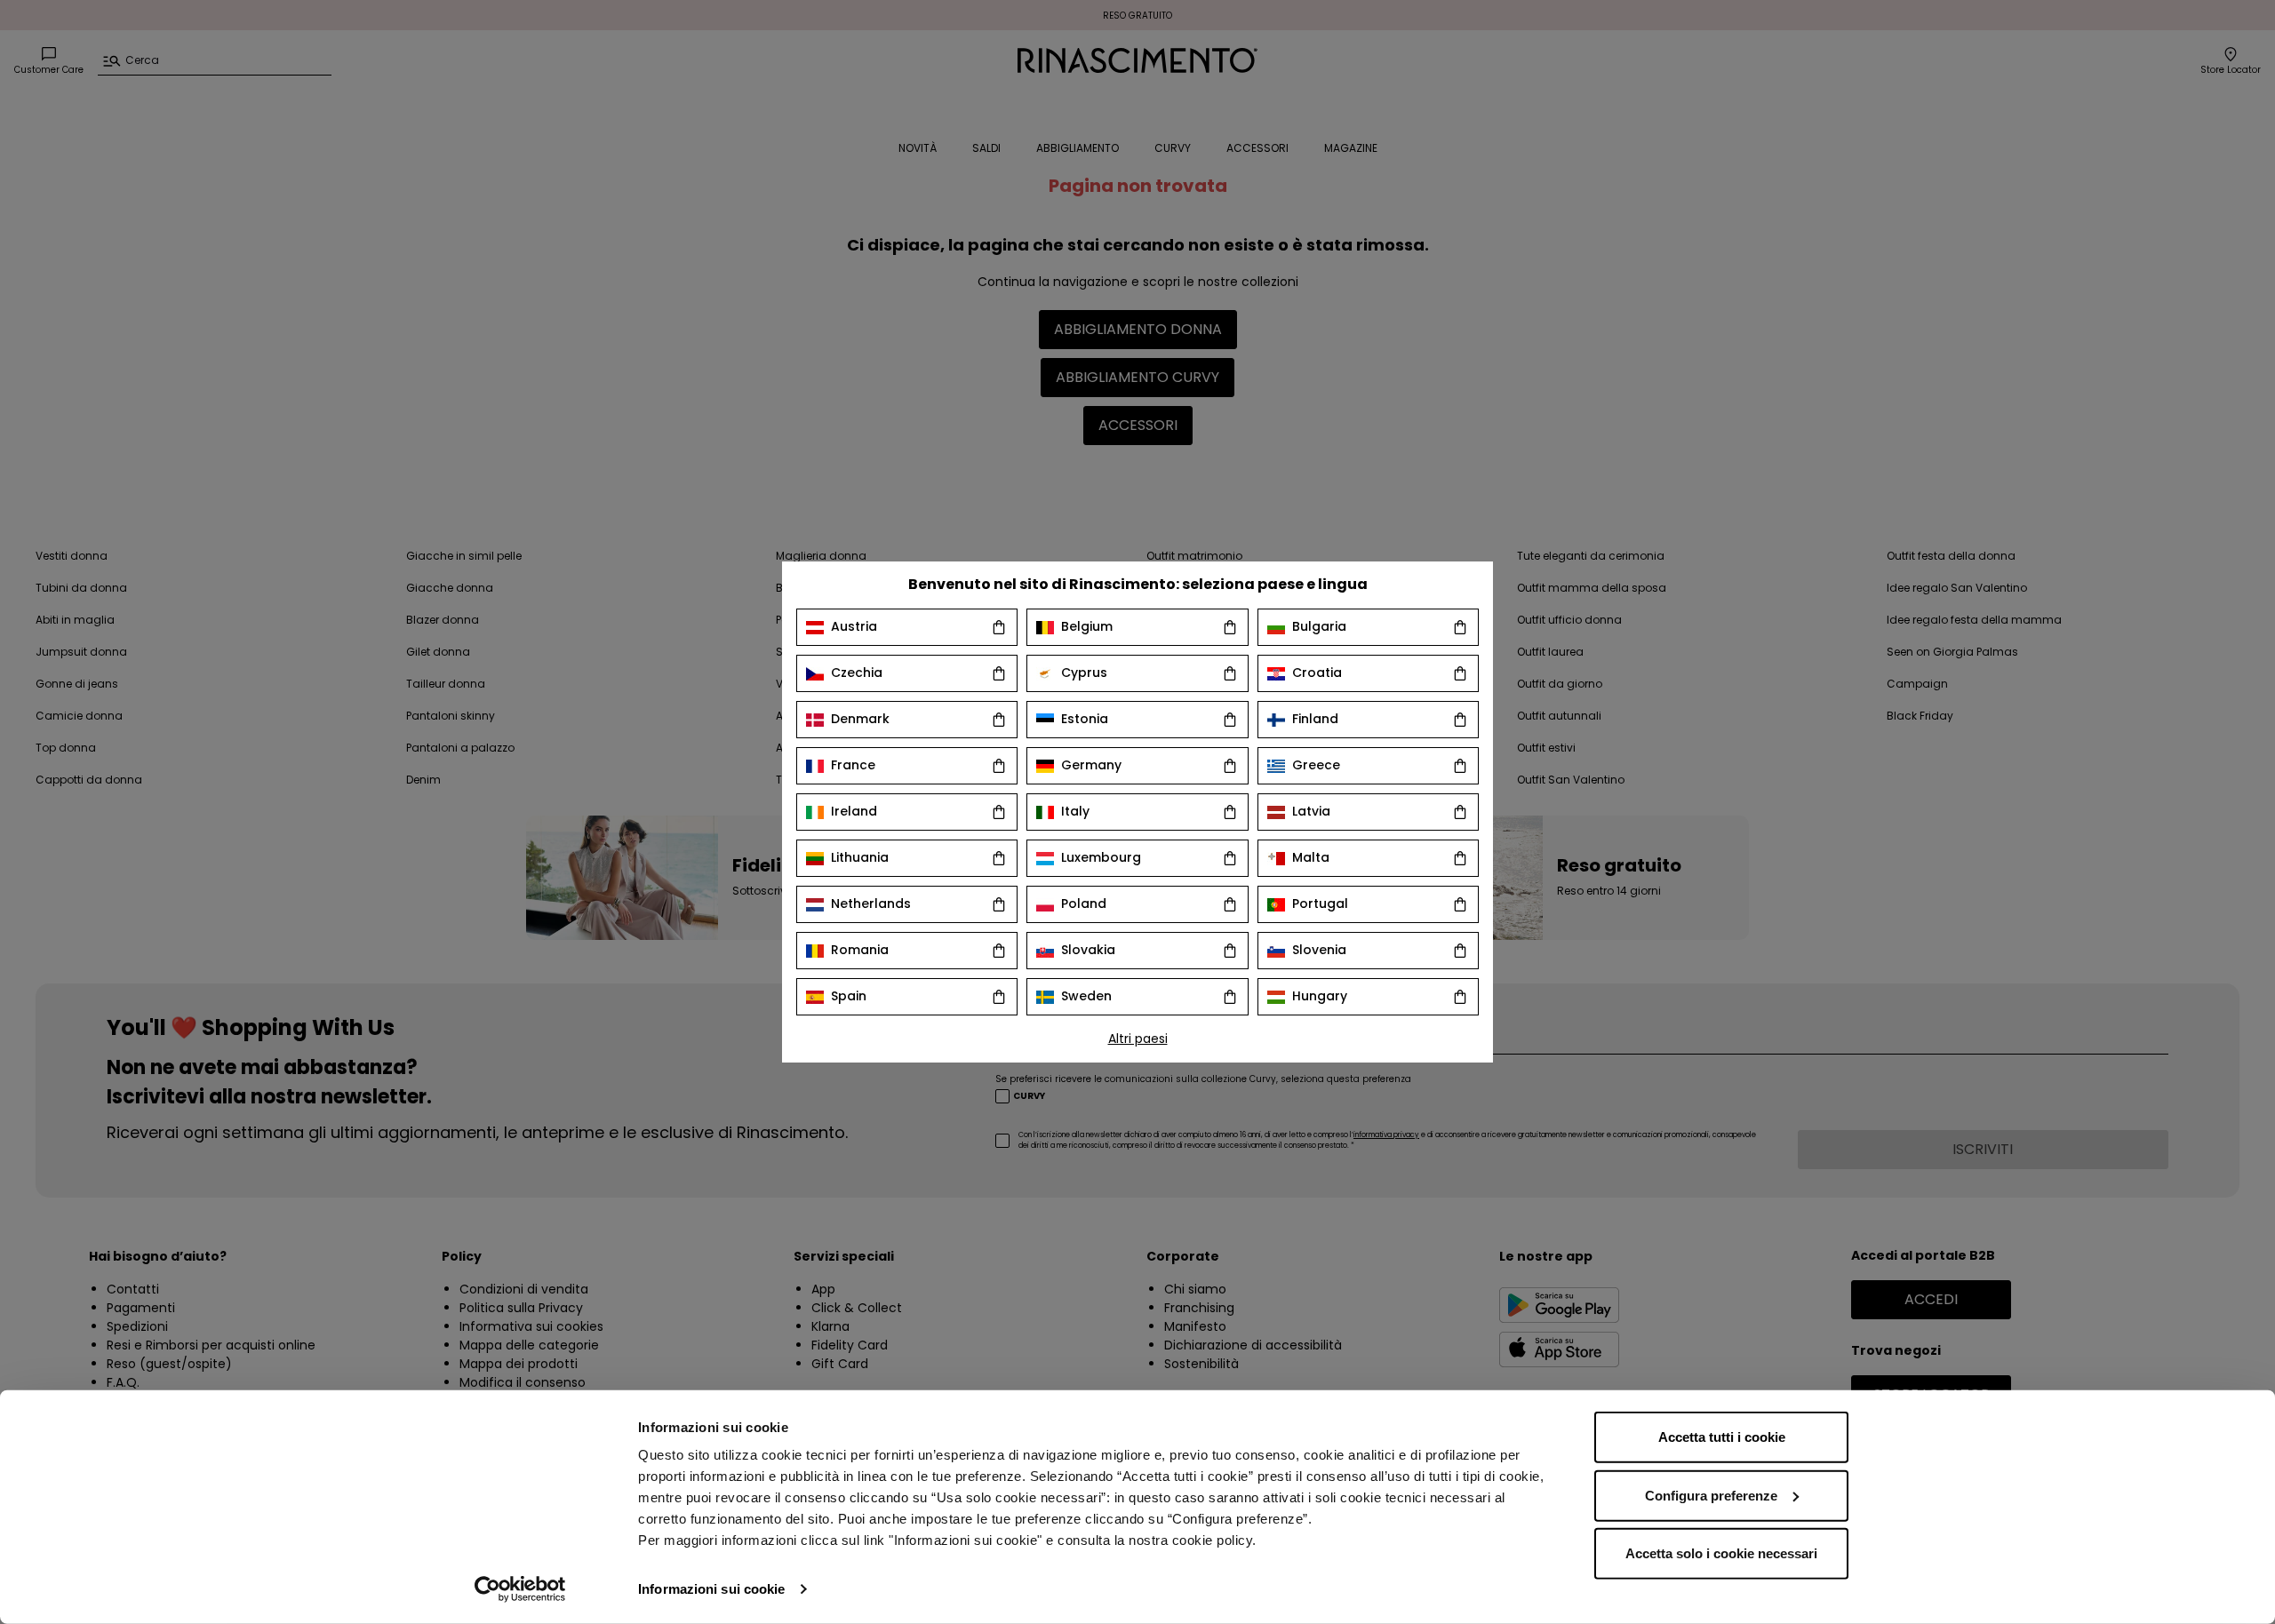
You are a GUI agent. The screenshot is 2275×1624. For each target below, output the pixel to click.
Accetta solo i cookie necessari (1721, 1553)
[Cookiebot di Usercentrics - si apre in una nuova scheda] (520, 1589)
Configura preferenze (1711, 1495)
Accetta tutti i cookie (1722, 1437)
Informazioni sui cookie (711, 1589)
